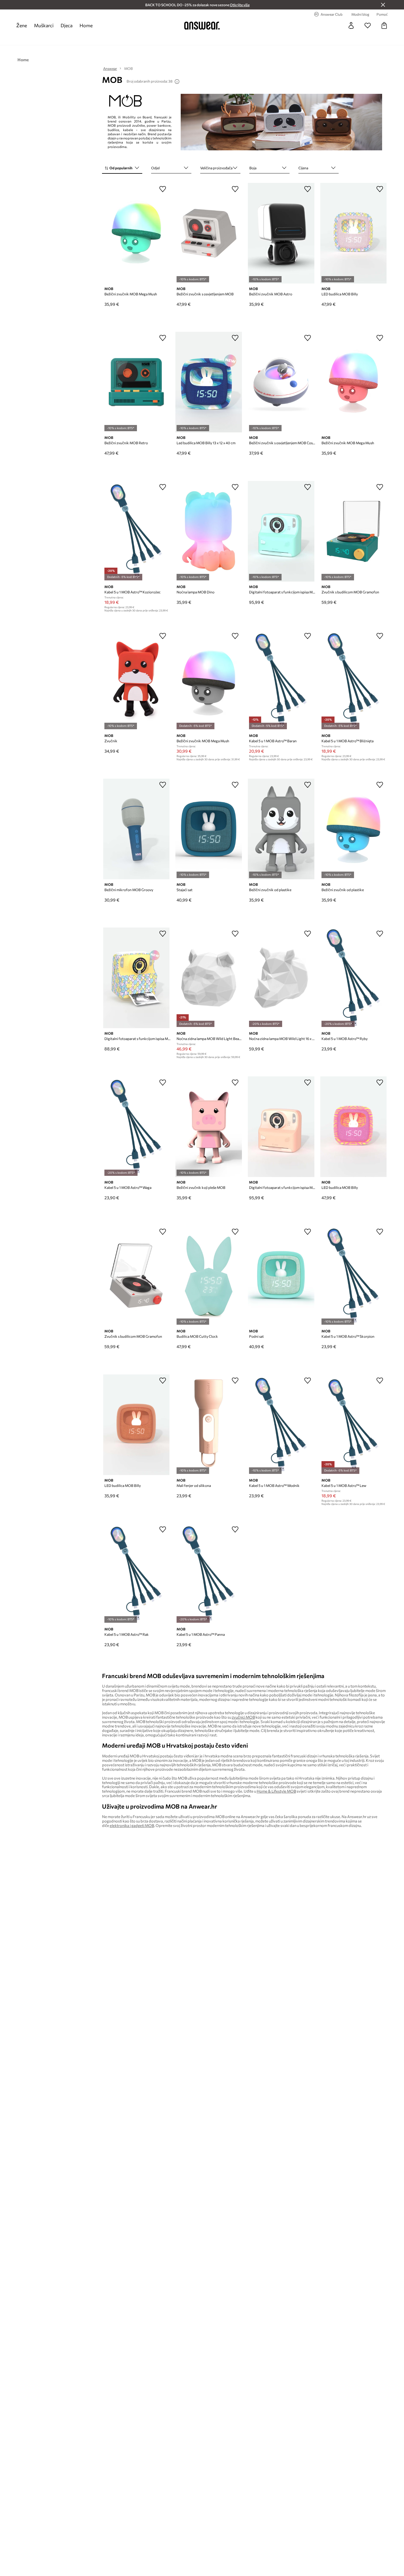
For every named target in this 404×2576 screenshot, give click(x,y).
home (86, 25)
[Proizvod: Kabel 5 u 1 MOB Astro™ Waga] (136, 1127)
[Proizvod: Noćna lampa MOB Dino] (209, 531)
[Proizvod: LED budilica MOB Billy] (354, 233)
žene (22, 25)
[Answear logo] (202, 25)
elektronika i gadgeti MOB (132, 1825)
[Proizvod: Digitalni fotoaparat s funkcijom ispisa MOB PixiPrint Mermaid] (136, 978)
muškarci (44, 25)
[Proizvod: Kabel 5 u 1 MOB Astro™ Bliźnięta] (354, 680)
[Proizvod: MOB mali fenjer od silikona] (209, 1425)
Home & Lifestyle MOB (276, 1791)
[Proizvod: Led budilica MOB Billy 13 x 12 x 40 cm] (209, 382)
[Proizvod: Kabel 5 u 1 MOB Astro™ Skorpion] (354, 1276)
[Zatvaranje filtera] (383, 5)
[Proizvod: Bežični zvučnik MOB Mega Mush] (136, 233)
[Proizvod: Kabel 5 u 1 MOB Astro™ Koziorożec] (136, 531)
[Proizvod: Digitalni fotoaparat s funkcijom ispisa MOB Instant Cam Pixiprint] (281, 531)
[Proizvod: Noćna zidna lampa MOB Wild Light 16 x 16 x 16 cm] (281, 978)
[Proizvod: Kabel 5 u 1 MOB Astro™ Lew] (354, 1425)
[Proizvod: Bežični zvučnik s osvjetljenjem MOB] (209, 233)
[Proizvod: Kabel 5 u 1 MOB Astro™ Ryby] (354, 978)
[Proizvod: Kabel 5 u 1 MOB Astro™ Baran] (281, 680)
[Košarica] (384, 25)
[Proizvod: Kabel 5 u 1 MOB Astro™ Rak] (136, 1574)
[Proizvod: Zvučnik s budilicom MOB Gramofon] (354, 531)
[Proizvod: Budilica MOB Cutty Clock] (209, 1276)
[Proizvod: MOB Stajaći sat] (209, 829)
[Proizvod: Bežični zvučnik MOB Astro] (281, 233)
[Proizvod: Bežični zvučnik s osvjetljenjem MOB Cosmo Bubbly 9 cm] (281, 382)
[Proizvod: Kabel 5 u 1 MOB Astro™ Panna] (209, 1574)
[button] (122, 168)
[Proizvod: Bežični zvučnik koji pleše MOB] (209, 1127)
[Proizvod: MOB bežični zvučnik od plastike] (281, 829)
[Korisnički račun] (351, 25)
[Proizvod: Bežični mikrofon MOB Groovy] (136, 829)
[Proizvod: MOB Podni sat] (281, 1276)
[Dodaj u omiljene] (163, 189)
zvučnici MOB (243, 1717)
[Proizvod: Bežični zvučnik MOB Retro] (136, 382)
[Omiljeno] (368, 25)
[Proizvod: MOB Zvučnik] (136, 680)
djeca (67, 25)
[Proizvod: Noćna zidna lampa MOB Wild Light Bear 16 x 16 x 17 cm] (209, 978)
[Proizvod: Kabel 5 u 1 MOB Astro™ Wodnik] (281, 1425)
